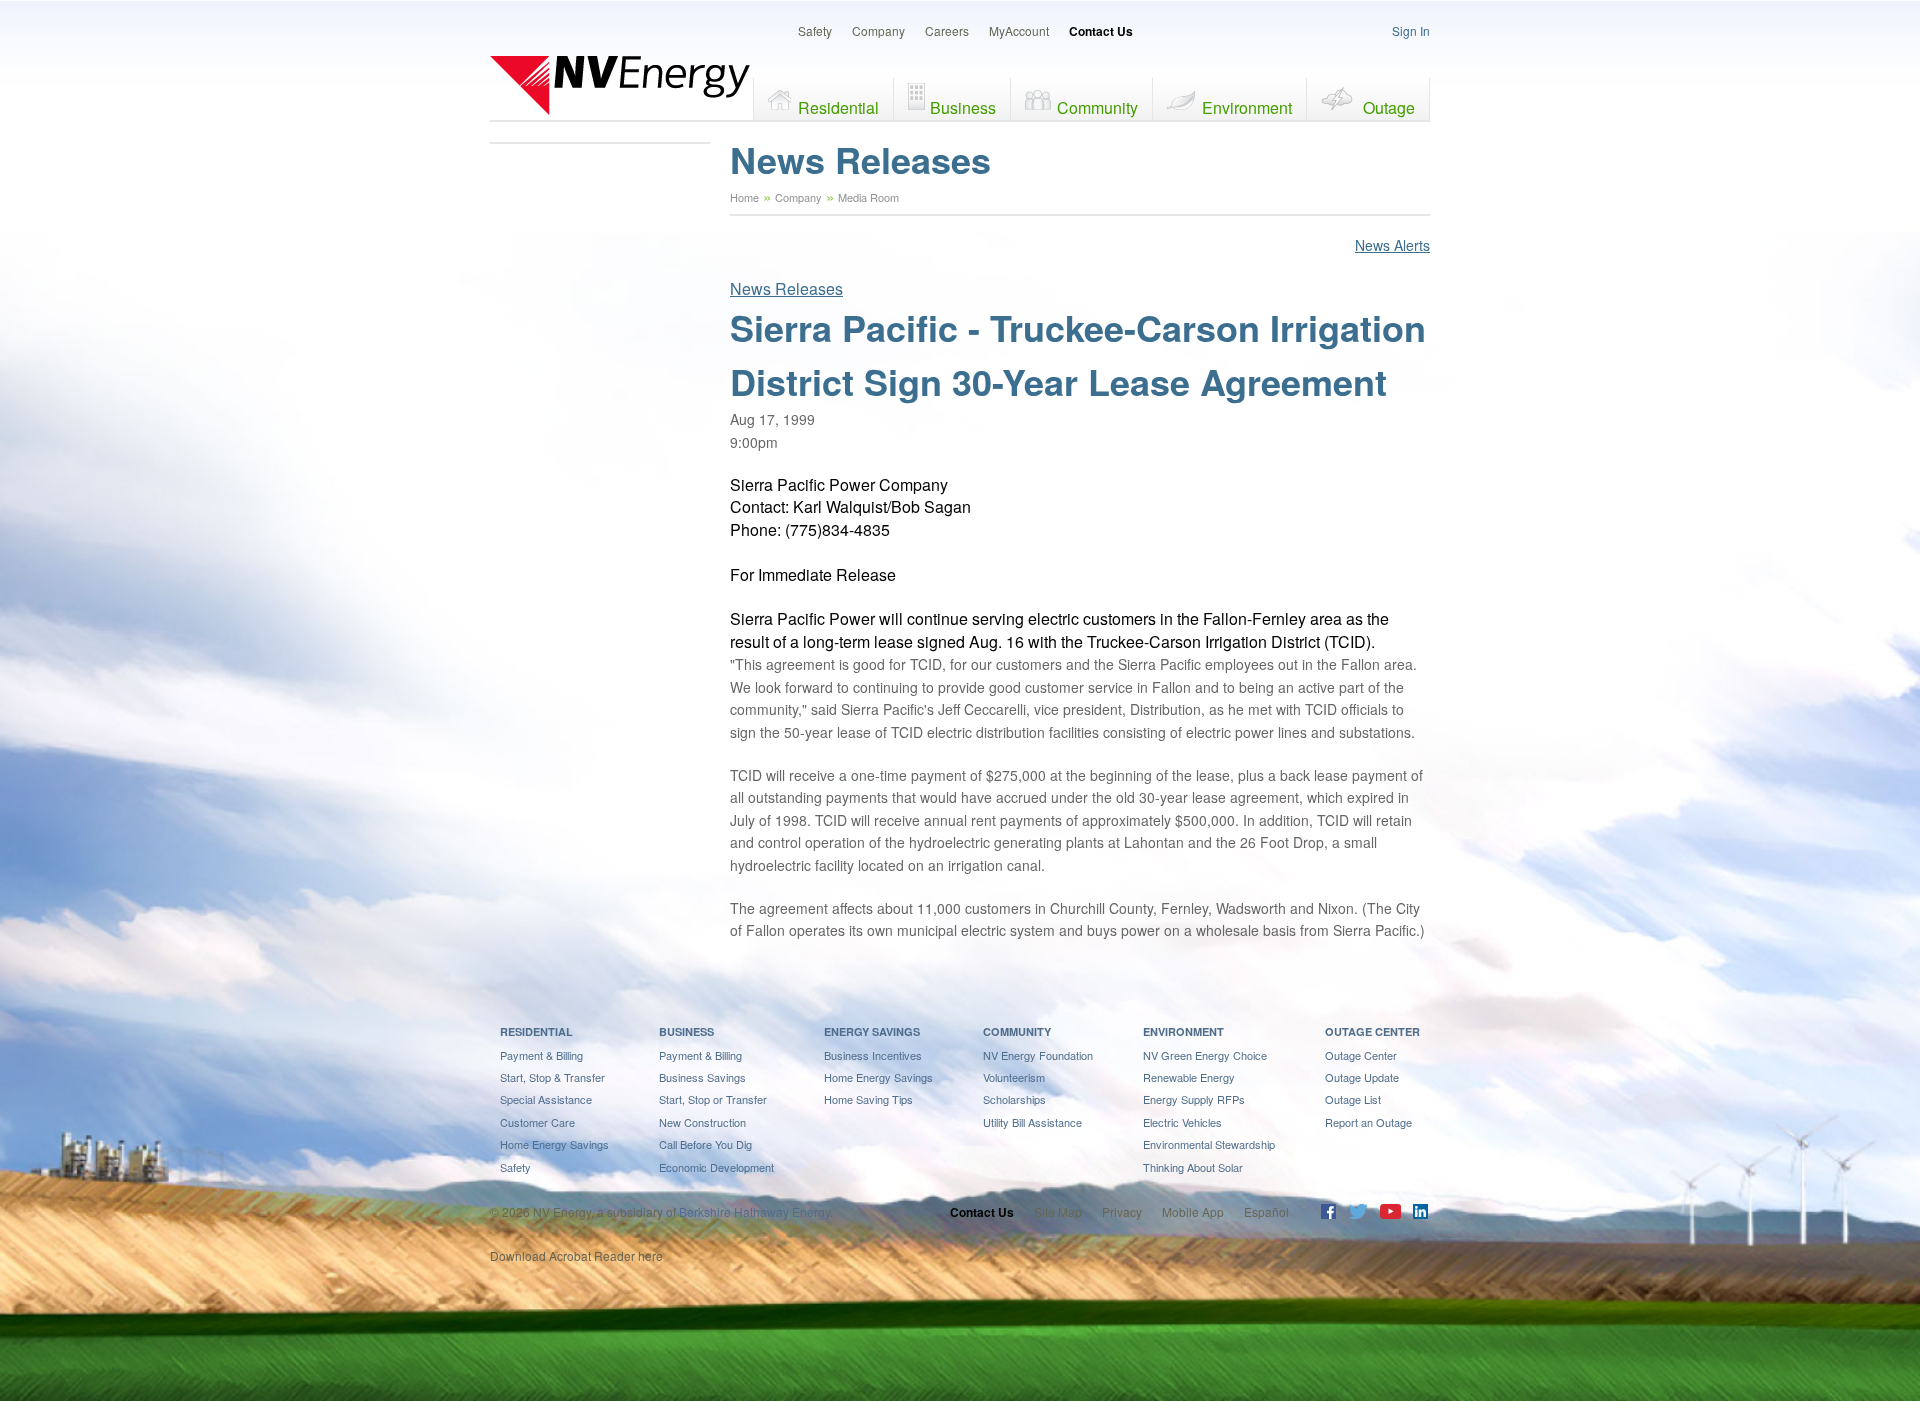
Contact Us (1101, 31)
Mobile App (1193, 1211)
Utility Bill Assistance (1032, 1122)
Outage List (1353, 1099)
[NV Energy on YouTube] (1390, 1213)
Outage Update (1362, 1077)
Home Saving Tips (868, 1099)
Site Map (1058, 1211)
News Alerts (1392, 245)
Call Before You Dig (705, 1144)
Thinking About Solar (1193, 1167)
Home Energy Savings (554, 1144)
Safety (815, 30)
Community (1097, 107)
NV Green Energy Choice (1205, 1055)
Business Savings (702, 1077)
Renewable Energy (1189, 1077)
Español (1266, 1211)
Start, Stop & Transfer (552, 1077)
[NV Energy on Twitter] (1357, 1213)
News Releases (786, 288)
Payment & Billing (541, 1055)
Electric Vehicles (1182, 1122)
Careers (947, 30)
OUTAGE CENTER (1372, 1031)
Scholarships (1014, 1099)
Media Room (868, 197)
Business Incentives (873, 1055)
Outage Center (1361, 1055)
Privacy (1122, 1211)
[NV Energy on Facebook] (1328, 1213)
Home (744, 197)
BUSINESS (686, 1031)
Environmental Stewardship (1209, 1144)
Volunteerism (1014, 1077)
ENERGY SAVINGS (872, 1031)
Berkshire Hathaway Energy (754, 1211)
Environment (1247, 107)
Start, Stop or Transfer (713, 1099)
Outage (1389, 107)
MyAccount (1019, 30)
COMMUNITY (1017, 1031)
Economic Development (716, 1167)
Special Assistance (546, 1099)
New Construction (702, 1122)
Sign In (1411, 30)
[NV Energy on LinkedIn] (1420, 1213)
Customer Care (537, 1122)
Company (878, 30)
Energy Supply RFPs (1194, 1099)
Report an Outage (1368, 1122)
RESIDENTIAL (536, 1031)
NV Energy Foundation (1038, 1055)
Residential (838, 107)
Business (963, 107)
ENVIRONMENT (1183, 1031)
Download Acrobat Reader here (576, 1255)
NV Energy (620, 85)
